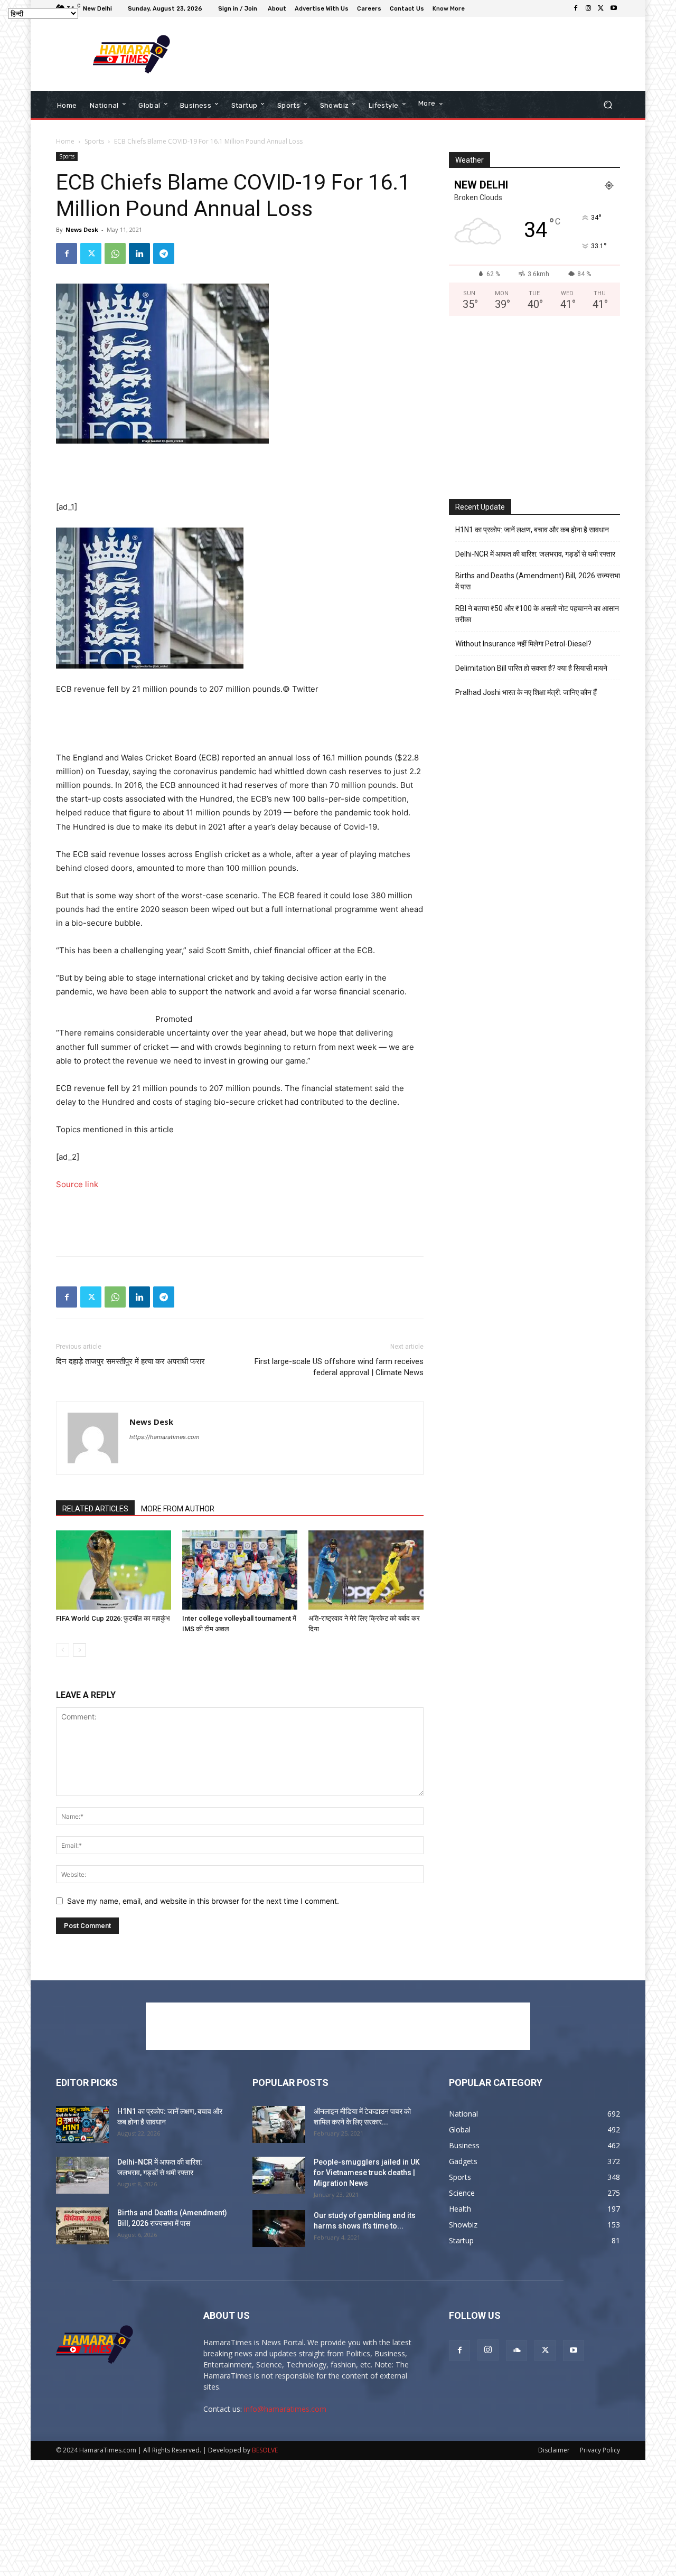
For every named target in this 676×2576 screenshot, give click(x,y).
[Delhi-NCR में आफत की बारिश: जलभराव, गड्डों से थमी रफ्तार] (82, 2175)
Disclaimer (554, 2450)
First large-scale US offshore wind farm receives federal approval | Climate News (339, 1367)
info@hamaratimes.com (285, 2409)
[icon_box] (450, 10)
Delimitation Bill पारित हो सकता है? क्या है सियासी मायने (531, 668)
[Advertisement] (425, 54)
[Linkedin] (139, 253)
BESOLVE (265, 2450)
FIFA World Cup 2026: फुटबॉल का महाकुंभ (113, 1618)
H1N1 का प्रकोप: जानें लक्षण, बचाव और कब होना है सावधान (532, 530)
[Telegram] (164, 253)
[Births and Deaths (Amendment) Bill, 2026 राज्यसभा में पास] (82, 2226)
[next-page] (79, 1650)
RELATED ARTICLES (95, 1509)
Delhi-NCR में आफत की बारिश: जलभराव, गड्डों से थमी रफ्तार (535, 554)
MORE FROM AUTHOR (178, 1509)
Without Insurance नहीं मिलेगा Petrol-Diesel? (523, 644)
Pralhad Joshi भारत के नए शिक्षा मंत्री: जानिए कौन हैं (526, 692)
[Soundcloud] (517, 2351)
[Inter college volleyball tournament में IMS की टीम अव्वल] (240, 1570)
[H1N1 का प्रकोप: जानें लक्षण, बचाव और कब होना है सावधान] (82, 2124)
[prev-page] (63, 1650)
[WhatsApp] (115, 253)
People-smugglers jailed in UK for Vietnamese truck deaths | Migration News (367, 2173)
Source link (77, 1184)
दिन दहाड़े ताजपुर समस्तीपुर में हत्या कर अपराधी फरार (130, 1361)
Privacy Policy (600, 2450)
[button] (608, 105)
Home (65, 141)
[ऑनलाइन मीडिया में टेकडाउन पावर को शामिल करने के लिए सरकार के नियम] (279, 2124)
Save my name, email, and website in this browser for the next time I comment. (203, 1901)
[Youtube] (614, 8)
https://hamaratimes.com (165, 1437)
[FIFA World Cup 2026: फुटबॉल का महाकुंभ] (114, 1570)
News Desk (82, 229)
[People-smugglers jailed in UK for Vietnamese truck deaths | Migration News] (279, 2175)
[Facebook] (576, 8)
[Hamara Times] (132, 54)
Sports (94, 141)
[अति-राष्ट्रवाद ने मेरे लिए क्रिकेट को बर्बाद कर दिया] (366, 1570)
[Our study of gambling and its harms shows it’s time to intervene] (279, 2229)
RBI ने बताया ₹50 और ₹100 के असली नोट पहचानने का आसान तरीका (537, 614)
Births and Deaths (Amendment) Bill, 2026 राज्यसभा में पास (538, 581)
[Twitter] (601, 8)
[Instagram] (588, 8)
